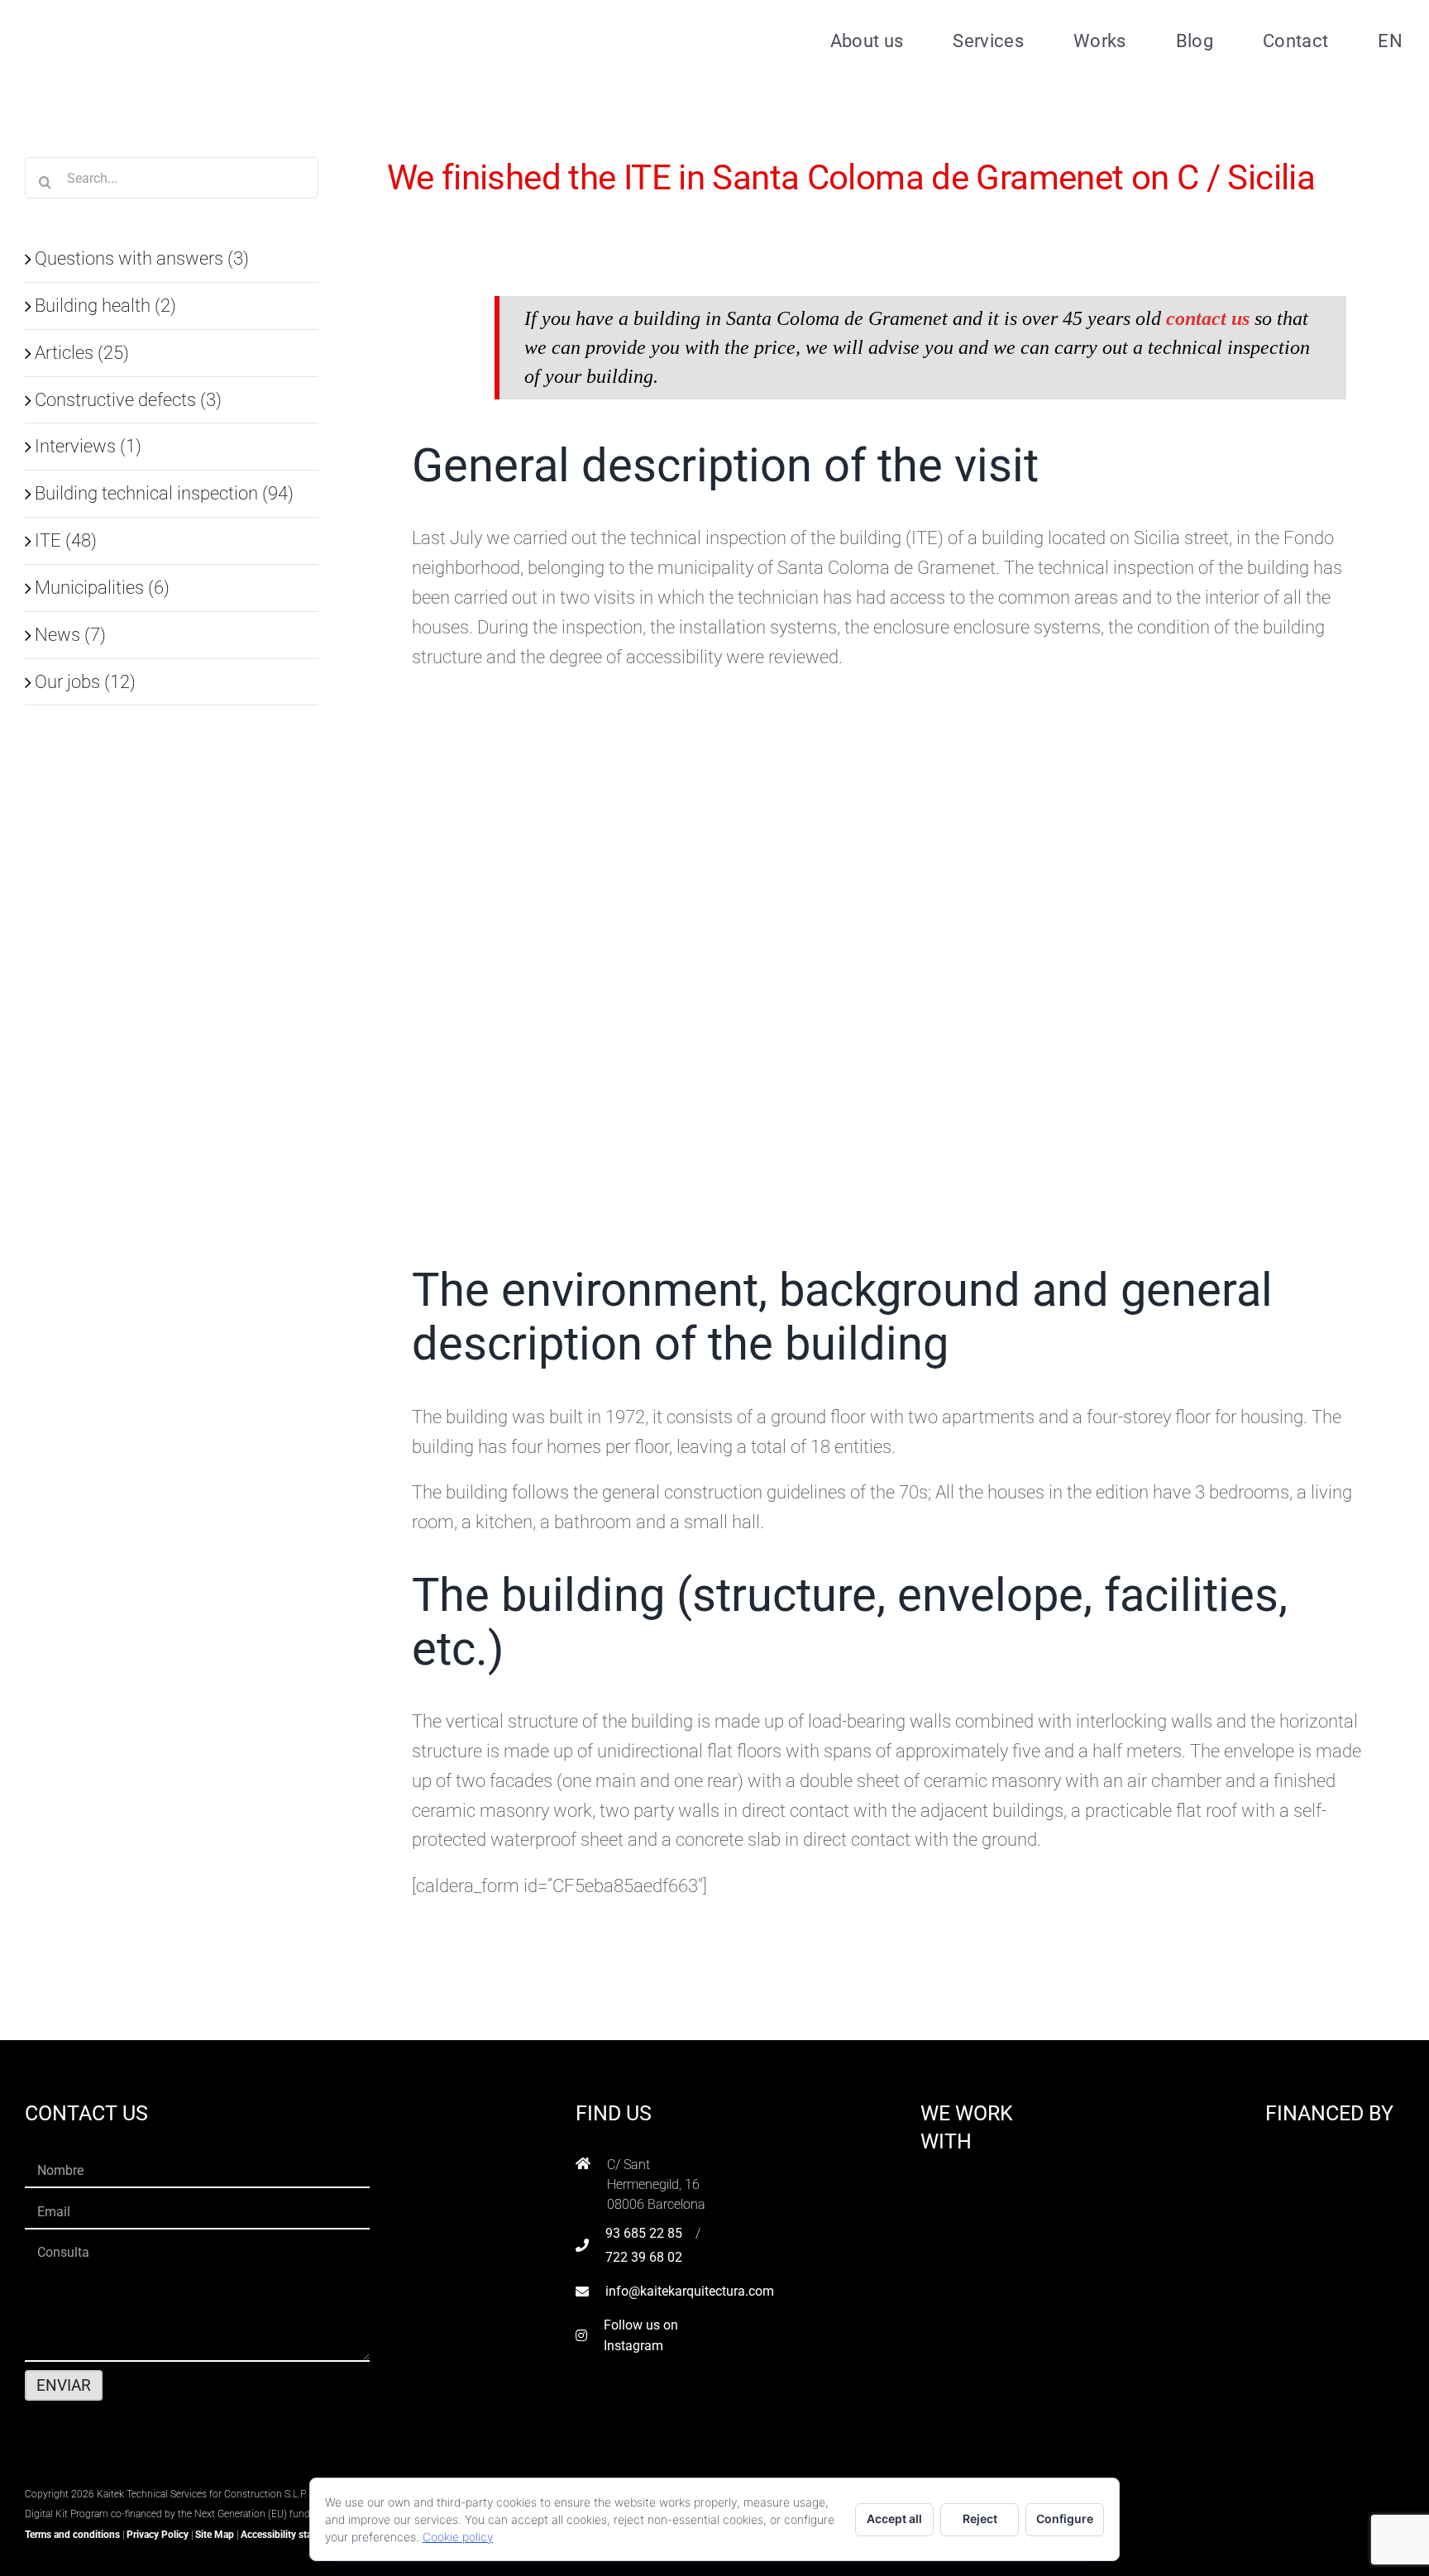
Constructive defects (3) (128, 399)
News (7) (70, 634)
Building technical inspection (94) (164, 493)
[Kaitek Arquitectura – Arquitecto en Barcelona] (130, 17)
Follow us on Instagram (641, 2336)
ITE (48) (66, 540)
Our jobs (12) (85, 681)
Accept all (894, 2519)
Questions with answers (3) (142, 258)
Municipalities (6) (102, 587)
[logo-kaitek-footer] (128, 2472)
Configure (1065, 2519)
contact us (1210, 318)
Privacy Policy (158, 2535)
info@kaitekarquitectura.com (690, 2291)
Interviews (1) (88, 446)
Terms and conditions (72, 2535)
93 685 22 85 (644, 2233)
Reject (980, 2519)
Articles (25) (82, 352)
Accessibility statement (292, 2535)
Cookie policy (458, 2537)
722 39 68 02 (644, 2257)
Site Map (215, 2535)
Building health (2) (105, 305)
